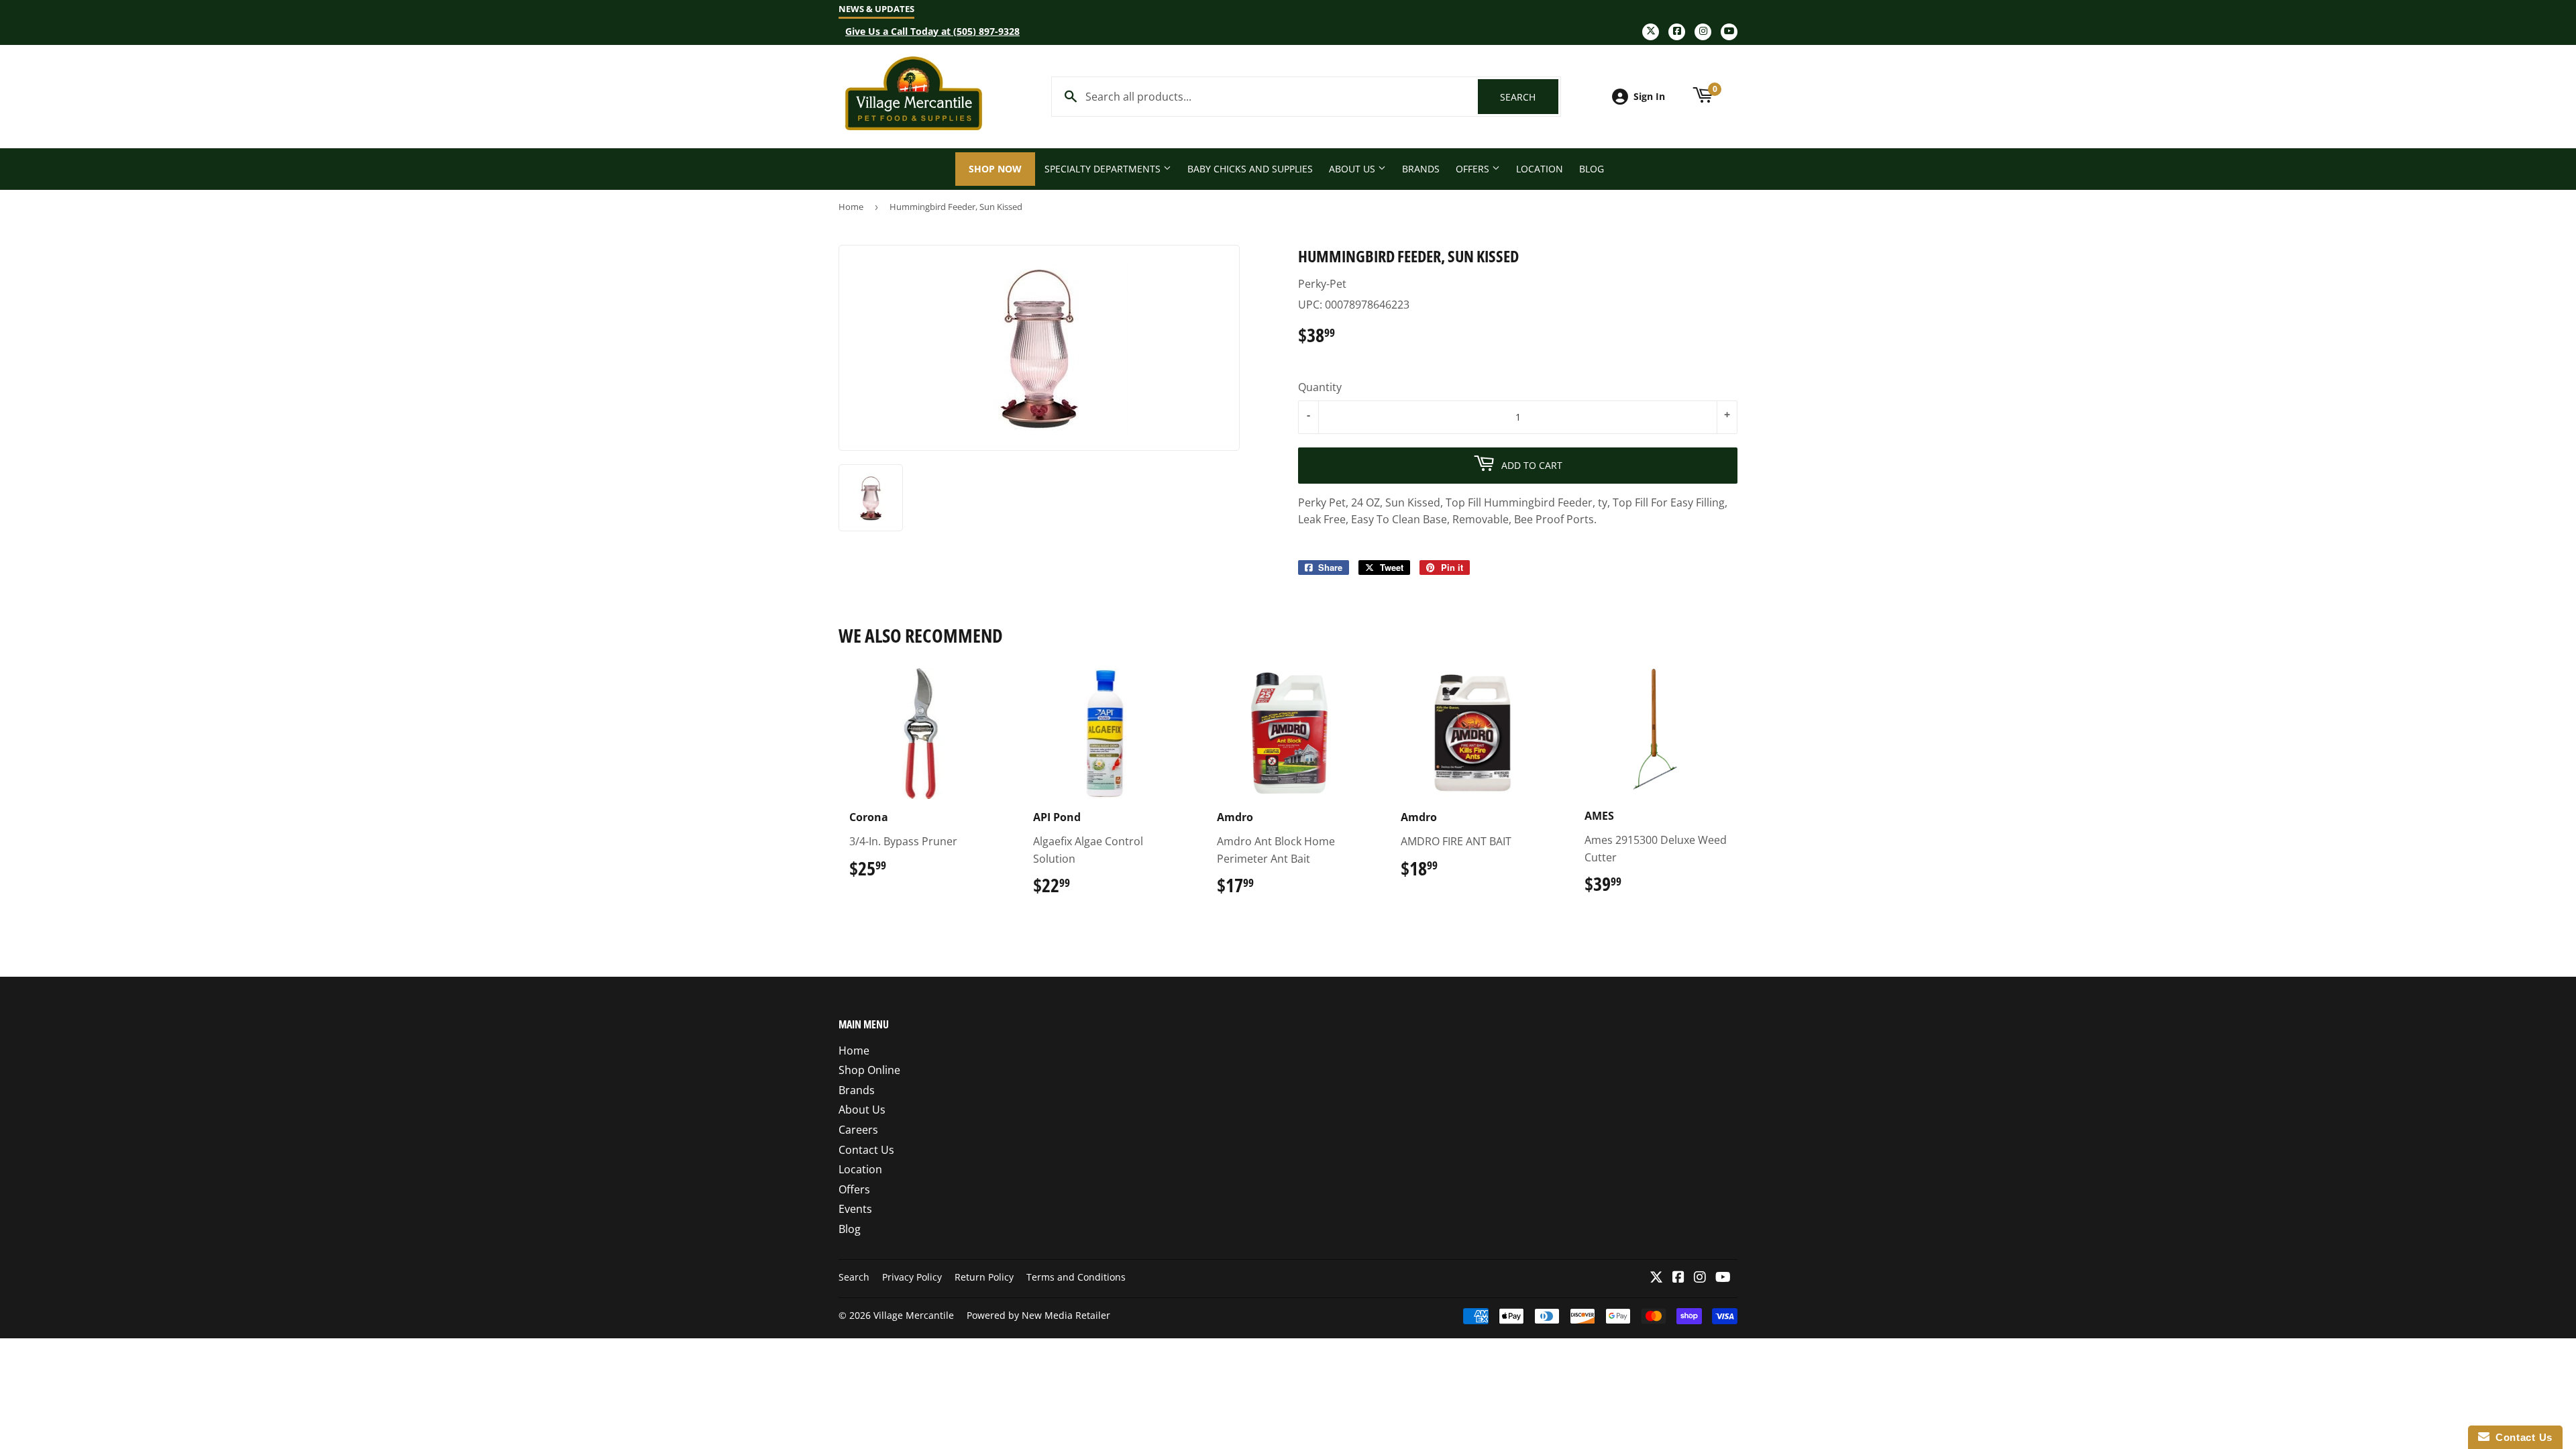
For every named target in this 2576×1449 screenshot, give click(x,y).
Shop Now (995, 169)
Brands (1421, 169)
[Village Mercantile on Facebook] (1678, 1278)
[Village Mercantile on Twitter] (1656, 1278)
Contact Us (866, 1150)
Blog (1592, 169)
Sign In (1649, 96)
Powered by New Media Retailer (1038, 1315)
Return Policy (984, 1277)
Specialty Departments (1104, 169)
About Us (1353, 169)
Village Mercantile (914, 1315)
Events (855, 1209)
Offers (1474, 169)
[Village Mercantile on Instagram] (1700, 1278)
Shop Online (869, 1070)
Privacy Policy (912, 1277)
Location (1540, 169)
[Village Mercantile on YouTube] (1723, 1278)
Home (851, 207)
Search (1529, 97)
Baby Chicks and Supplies (1250, 169)
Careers (858, 1130)
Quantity (1320, 387)
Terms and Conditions (1076, 1277)
